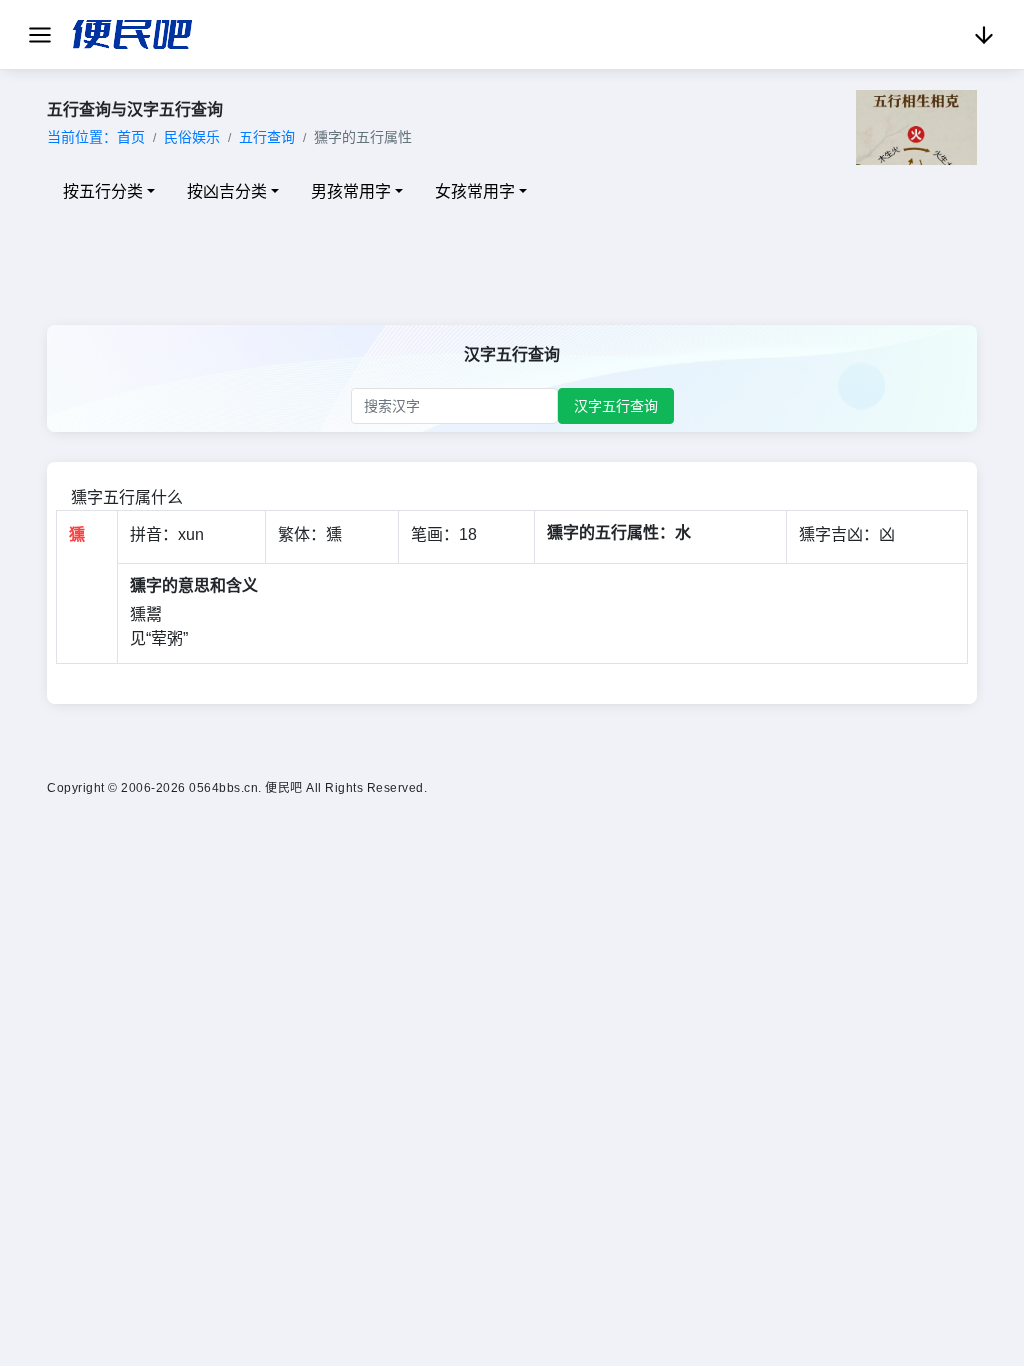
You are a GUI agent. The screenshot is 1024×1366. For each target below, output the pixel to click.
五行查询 (267, 137)
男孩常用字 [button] (351, 191)
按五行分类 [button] (103, 191)
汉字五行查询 (616, 406)
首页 (131, 137)
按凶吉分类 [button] (227, 191)
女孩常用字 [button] (475, 191)
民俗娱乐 (192, 137)
